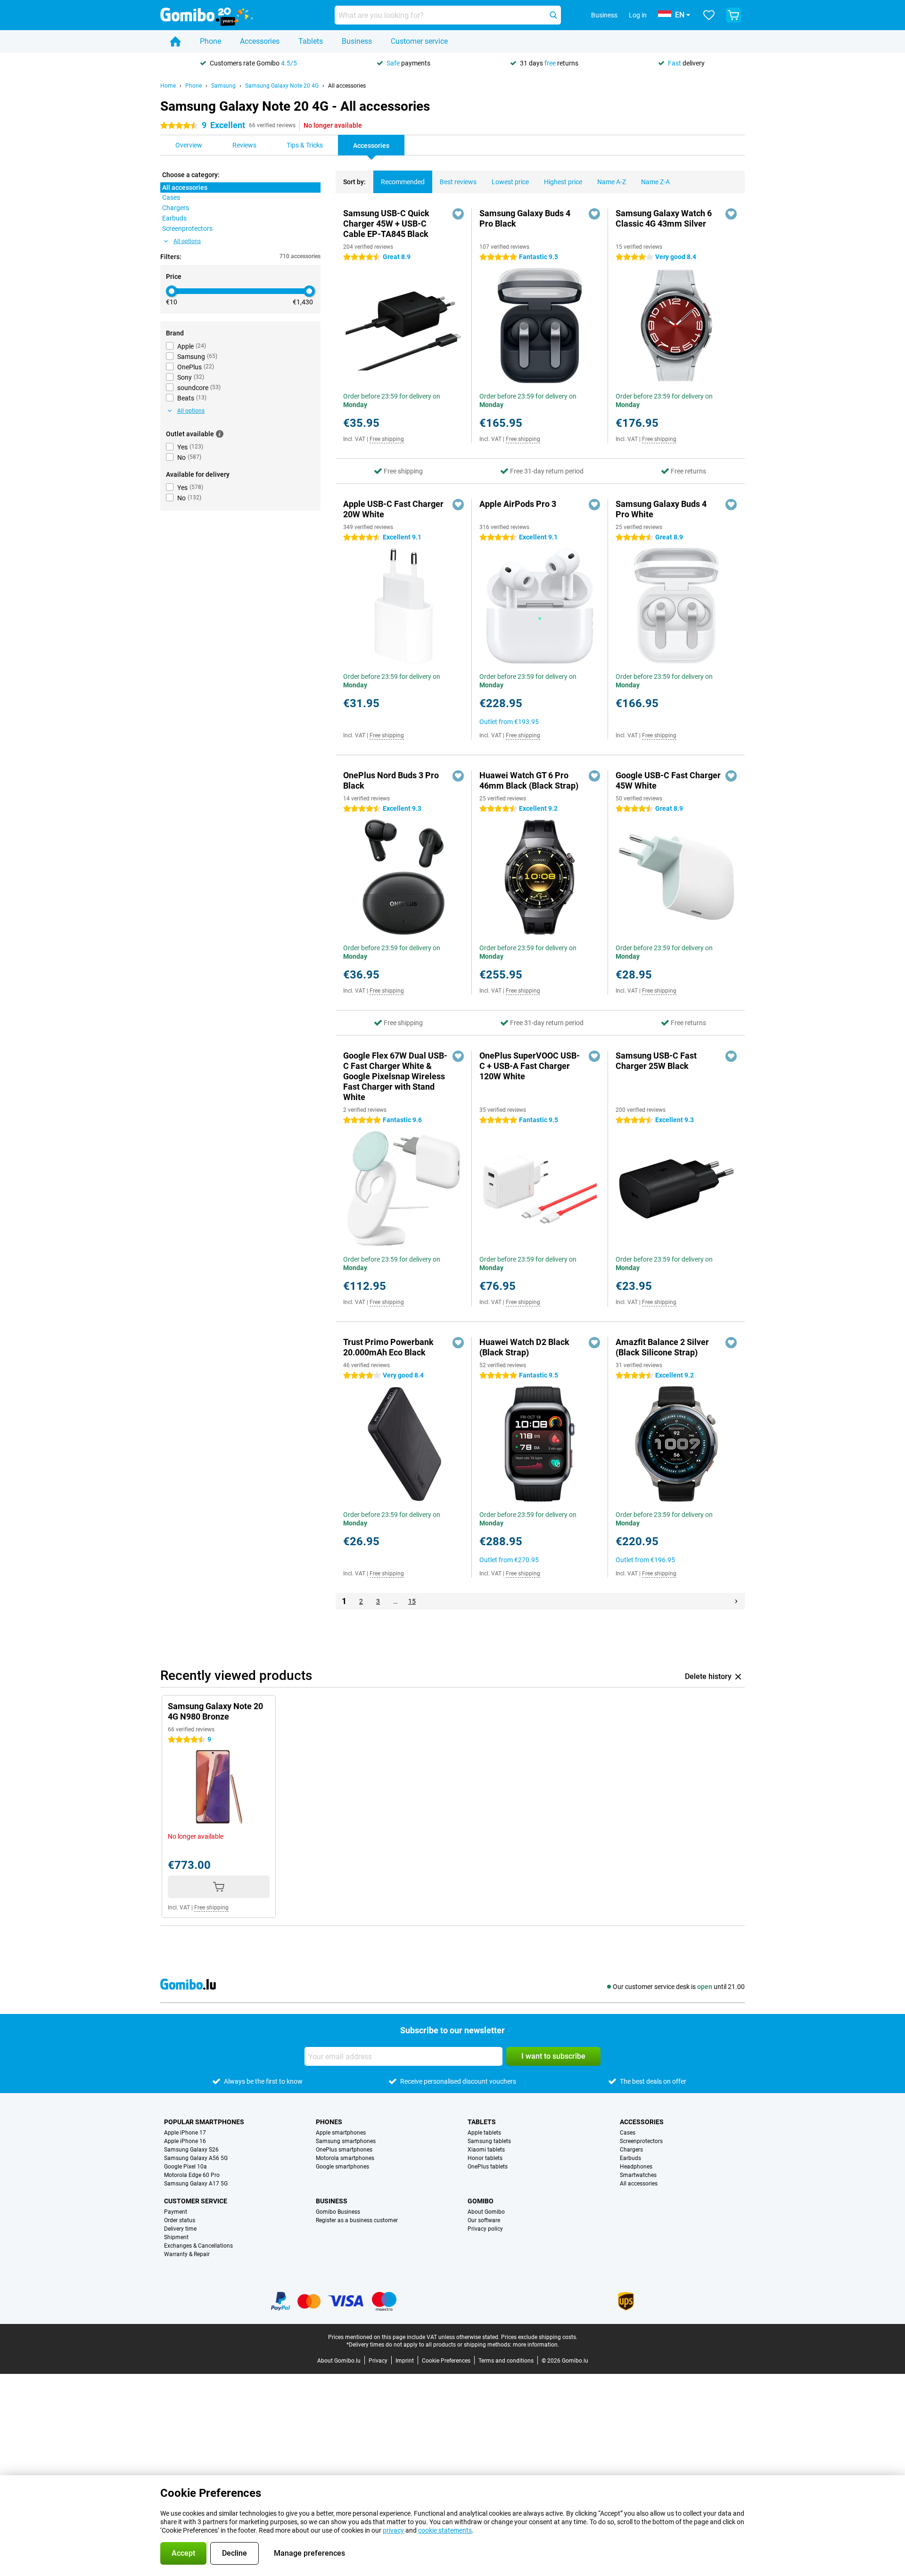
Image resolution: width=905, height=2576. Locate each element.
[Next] (736, 1601)
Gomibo (481, 2201)
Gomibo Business (338, 2212)
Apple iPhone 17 (185, 2133)
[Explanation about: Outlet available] (220, 434)
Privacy (378, 2361)
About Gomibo (486, 2212)
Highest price (563, 182)
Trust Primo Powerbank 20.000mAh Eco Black (388, 1347)
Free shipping (387, 439)
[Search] (553, 15)
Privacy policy (485, 2229)
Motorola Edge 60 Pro (192, 2175)
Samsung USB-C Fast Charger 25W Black (656, 1061)
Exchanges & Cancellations (198, 2246)
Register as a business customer (357, 2220)
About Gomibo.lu (339, 2361)
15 (412, 1601)
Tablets (311, 41)
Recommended (403, 182)
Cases (628, 2133)
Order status (180, 2220)
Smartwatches (638, 2175)
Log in (638, 15)
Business (357, 41)
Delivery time (180, 2229)
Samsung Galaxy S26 (191, 2150)
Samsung (223, 86)
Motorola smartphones (345, 2158)
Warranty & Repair (187, 2254)
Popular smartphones (204, 2122)
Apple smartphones (341, 2133)
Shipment (176, 2237)
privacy (393, 2530)
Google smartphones (342, 2167)
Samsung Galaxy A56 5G (196, 2158)
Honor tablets (485, 2158)
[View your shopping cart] (733, 15)
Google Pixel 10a (185, 2167)
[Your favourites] (709, 15)
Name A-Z (612, 182)
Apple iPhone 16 (185, 2141)
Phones (329, 2122)
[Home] (175, 41)
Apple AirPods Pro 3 (518, 504)
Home (168, 86)
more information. (536, 2345)
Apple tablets (484, 2133)
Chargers (631, 2150)
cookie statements (445, 2530)
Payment (176, 2212)
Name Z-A (655, 182)
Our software (484, 2220)
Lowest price (510, 182)
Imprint (405, 2361)
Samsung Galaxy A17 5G (196, 2184)
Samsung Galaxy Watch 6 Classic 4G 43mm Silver (664, 218)
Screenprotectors (641, 2141)
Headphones (636, 2167)
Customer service (419, 41)
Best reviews (458, 182)
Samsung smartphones (346, 2141)
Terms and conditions (506, 2361)
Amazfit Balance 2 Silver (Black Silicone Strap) (662, 1347)
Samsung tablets (489, 2141)
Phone (210, 41)
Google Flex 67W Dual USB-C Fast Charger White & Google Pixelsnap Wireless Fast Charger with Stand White (395, 1076)
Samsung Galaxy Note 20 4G (282, 86)
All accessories (347, 86)
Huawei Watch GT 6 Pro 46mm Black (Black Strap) (529, 780)
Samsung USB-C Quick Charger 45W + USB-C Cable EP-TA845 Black (386, 224)
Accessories (260, 41)
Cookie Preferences (446, 2361)
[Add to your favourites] (458, 214)
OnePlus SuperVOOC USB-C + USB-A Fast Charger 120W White (530, 1066)
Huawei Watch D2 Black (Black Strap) (524, 1347)
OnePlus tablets (488, 2167)
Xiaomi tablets (486, 2150)
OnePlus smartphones (344, 2150)
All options (187, 241)
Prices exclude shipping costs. (539, 2337)
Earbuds (630, 2158)
